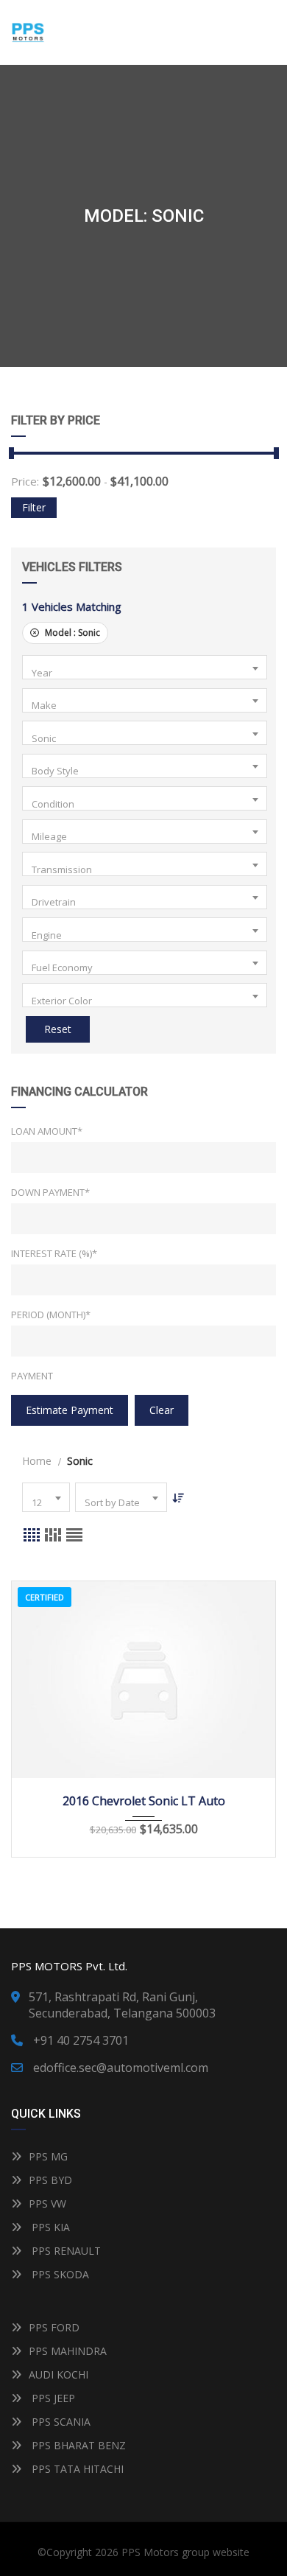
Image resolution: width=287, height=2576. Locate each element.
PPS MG (48, 2156)
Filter (34, 507)
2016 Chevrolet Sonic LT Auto (144, 1801)
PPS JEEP (52, 2398)
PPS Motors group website (185, 2552)
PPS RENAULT (65, 2251)
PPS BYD (50, 2180)
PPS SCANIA (60, 2422)
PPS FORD (54, 2327)
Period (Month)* (51, 1315)
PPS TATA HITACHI (76, 2469)
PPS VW (47, 2204)
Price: (25, 481)
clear (162, 1410)
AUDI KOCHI (59, 2374)
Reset (58, 1029)
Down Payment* (50, 1192)
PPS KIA (49, 2227)
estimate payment (70, 1410)
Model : (71, 633)
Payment (32, 1376)
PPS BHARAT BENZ (77, 2445)
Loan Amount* (47, 1131)
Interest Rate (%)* (54, 1253)
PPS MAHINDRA (68, 2351)
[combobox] (145, 667)
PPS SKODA (59, 2274)
